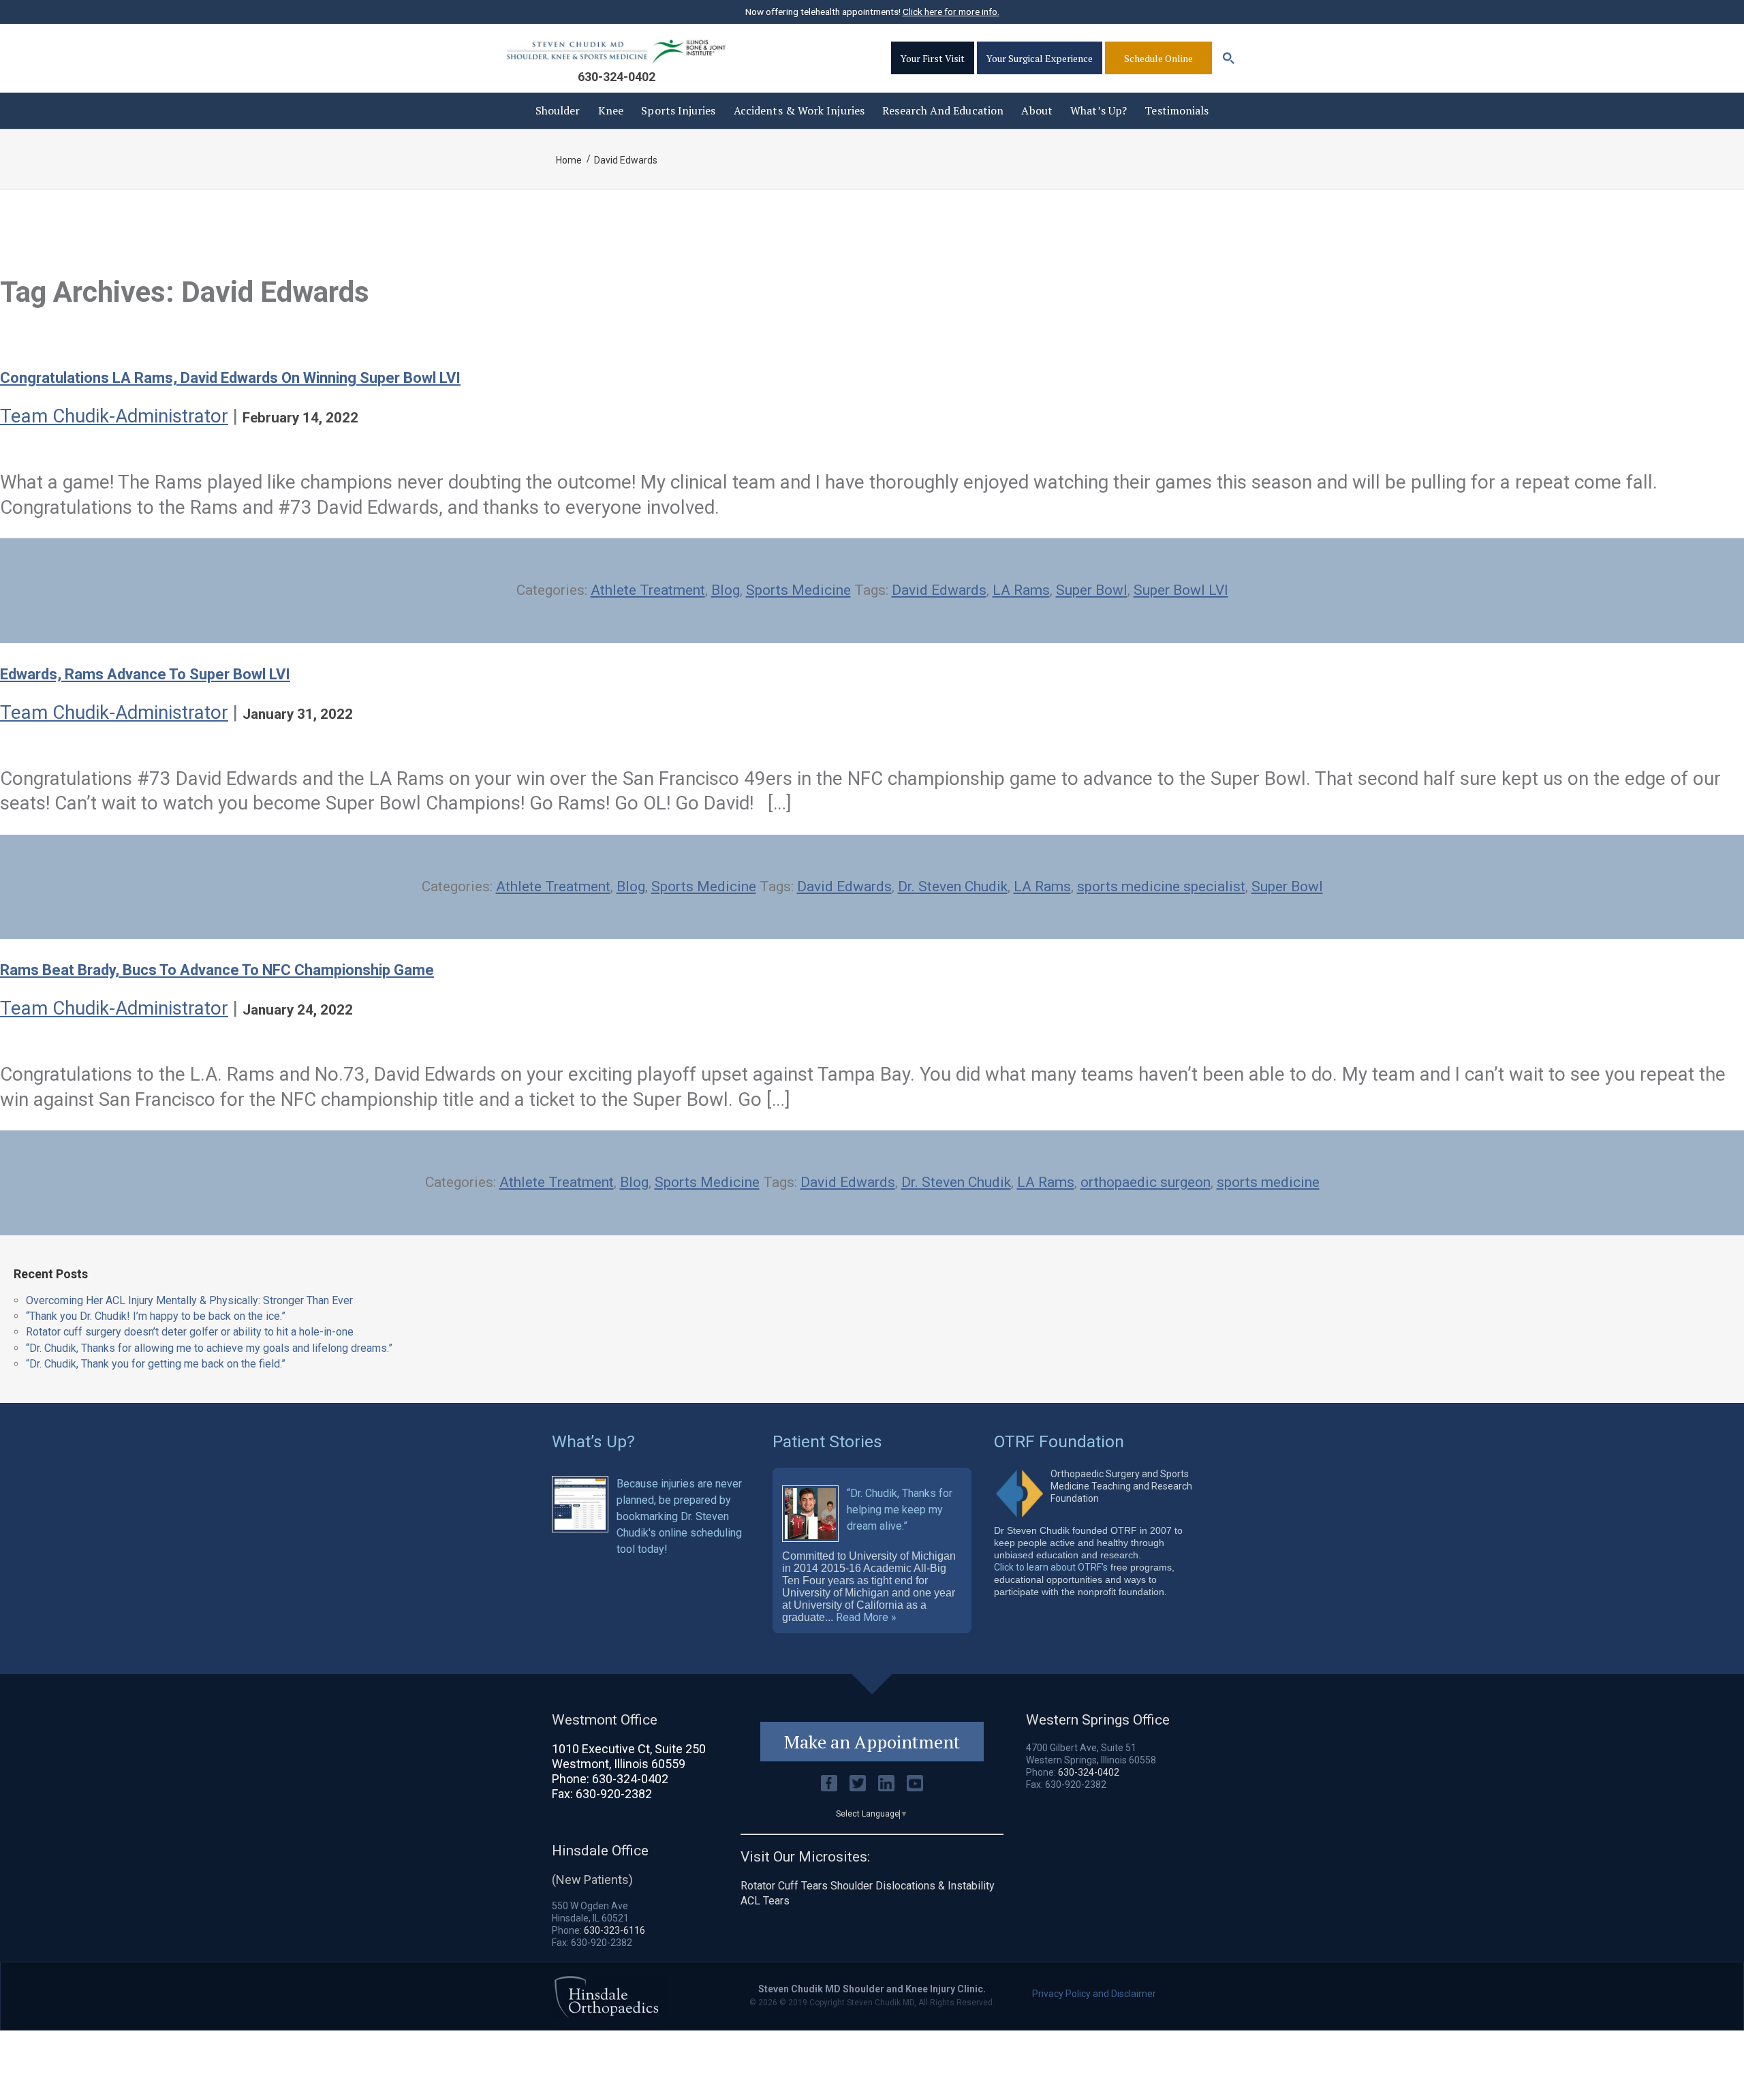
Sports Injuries (678, 110)
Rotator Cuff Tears (784, 1886)
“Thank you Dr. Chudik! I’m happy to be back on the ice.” (156, 1316)
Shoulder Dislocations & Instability (913, 1886)
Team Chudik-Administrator (114, 416)
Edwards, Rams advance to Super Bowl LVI (145, 674)
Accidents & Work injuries (799, 110)
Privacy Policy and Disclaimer (1094, 1994)
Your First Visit (933, 58)
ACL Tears (765, 1901)
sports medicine (1268, 1182)
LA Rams (1021, 590)
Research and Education (943, 110)
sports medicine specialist (1161, 886)
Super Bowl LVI (1181, 590)
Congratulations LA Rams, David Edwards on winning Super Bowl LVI (230, 378)
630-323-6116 (614, 1930)
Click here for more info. (951, 12)
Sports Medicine (798, 590)
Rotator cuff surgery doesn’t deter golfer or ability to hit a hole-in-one (190, 1332)
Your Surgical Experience (1040, 58)
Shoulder (558, 110)
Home (569, 160)
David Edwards (939, 590)
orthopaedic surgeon (1146, 1182)
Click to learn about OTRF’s (1051, 1567)
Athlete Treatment (648, 590)
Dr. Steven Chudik (953, 886)
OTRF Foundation (1059, 1441)
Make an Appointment (872, 1742)
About (1037, 110)
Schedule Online (1158, 58)
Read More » (866, 1618)
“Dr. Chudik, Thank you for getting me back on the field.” (156, 1364)
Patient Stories (827, 1441)
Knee (611, 110)
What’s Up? (1099, 110)
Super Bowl (1092, 590)
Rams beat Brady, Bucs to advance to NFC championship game (217, 970)
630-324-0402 (617, 77)
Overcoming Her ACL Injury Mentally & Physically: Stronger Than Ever (189, 1300)
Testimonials (1177, 110)
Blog (726, 590)
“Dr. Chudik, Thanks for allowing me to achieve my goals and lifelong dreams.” (209, 1348)
